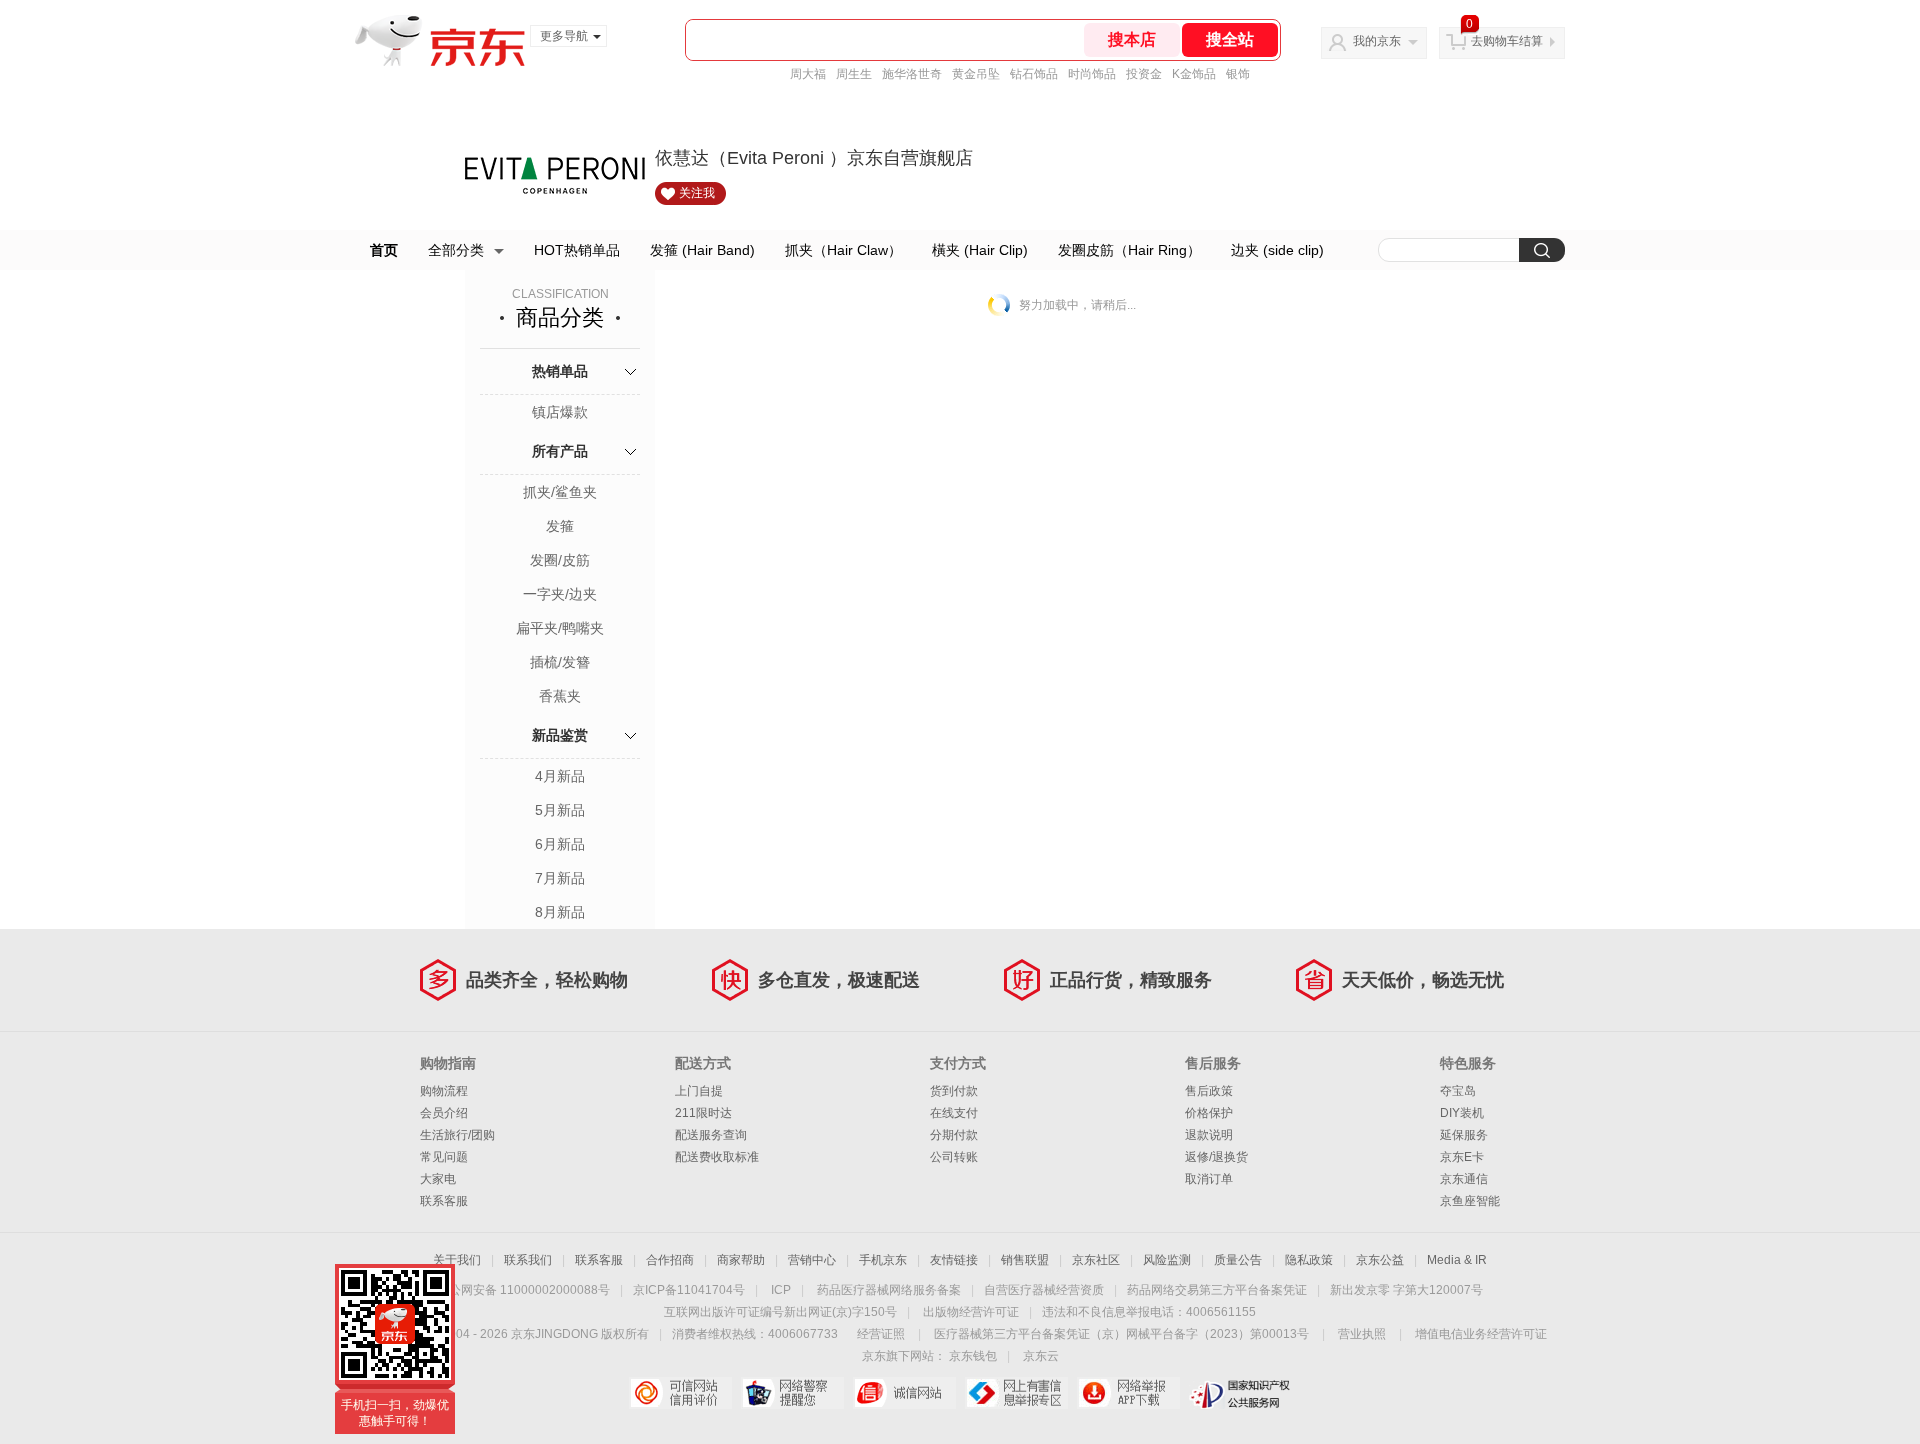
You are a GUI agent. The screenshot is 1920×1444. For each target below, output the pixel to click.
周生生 (854, 74)
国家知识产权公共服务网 (1240, 1393)
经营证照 (881, 1334)
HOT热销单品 (577, 250)
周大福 (808, 74)
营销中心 (812, 1260)
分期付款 (954, 1135)
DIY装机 (1462, 1113)
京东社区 (1096, 1260)
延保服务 (1464, 1135)
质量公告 (1238, 1260)
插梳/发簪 (560, 662)
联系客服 (444, 1201)
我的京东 (1377, 41)
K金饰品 (1194, 74)
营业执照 (1362, 1334)
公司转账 (954, 1157)
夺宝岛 (1458, 1091)
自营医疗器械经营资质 (1044, 1290)
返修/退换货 (1216, 1157)
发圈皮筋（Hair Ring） (1129, 250)
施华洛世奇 (912, 74)
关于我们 (457, 1260)
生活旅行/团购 (457, 1135)
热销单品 (560, 371)
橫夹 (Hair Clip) (980, 250)
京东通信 (1464, 1179)
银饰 (1238, 74)
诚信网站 (904, 1393)
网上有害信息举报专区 (1016, 1393)
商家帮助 (741, 1260)
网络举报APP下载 (1128, 1393)
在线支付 (954, 1113)
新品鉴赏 (560, 735)
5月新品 (560, 810)
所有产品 (560, 451)
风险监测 (1167, 1260)
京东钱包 (973, 1356)
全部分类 (456, 250)
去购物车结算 (1507, 41)
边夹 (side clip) (1277, 250)
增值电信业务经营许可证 (1481, 1334)
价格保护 (1209, 1113)
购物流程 (444, 1091)
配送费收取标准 (717, 1157)
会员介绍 (444, 1113)
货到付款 (954, 1091)
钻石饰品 (1034, 74)
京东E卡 (1462, 1157)
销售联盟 (1025, 1260)
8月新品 (560, 912)
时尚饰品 (1092, 74)
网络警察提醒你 (792, 1393)
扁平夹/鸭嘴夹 (560, 628)
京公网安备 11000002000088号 (523, 1290)
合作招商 (670, 1260)
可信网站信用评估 (680, 1393)
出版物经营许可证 (971, 1312)
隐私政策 (1309, 1260)
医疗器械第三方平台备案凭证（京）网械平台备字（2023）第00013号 (1121, 1334)
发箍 (560, 526)
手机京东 (883, 1260)
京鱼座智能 (1470, 1201)
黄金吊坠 (976, 74)
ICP (781, 1290)
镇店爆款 (560, 412)
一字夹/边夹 (560, 594)
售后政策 (1209, 1091)
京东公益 (1380, 1260)
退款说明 (1209, 1135)
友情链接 (954, 1260)
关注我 (697, 193)
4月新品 (560, 776)
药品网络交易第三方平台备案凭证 (1217, 1290)
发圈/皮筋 (560, 560)
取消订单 (1209, 1179)
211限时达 (703, 1113)
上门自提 (699, 1091)
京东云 (1041, 1356)
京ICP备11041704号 (689, 1290)
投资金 (1144, 74)
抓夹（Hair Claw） (843, 250)
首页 (384, 250)
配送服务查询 (711, 1135)
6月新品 (560, 844)
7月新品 (560, 878)
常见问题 (444, 1157)
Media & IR (1457, 1260)
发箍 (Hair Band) (702, 250)
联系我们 (528, 1260)
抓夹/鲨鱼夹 (560, 492)
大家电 (438, 1179)
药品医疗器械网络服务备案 (889, 1290)
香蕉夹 (560, 696)
